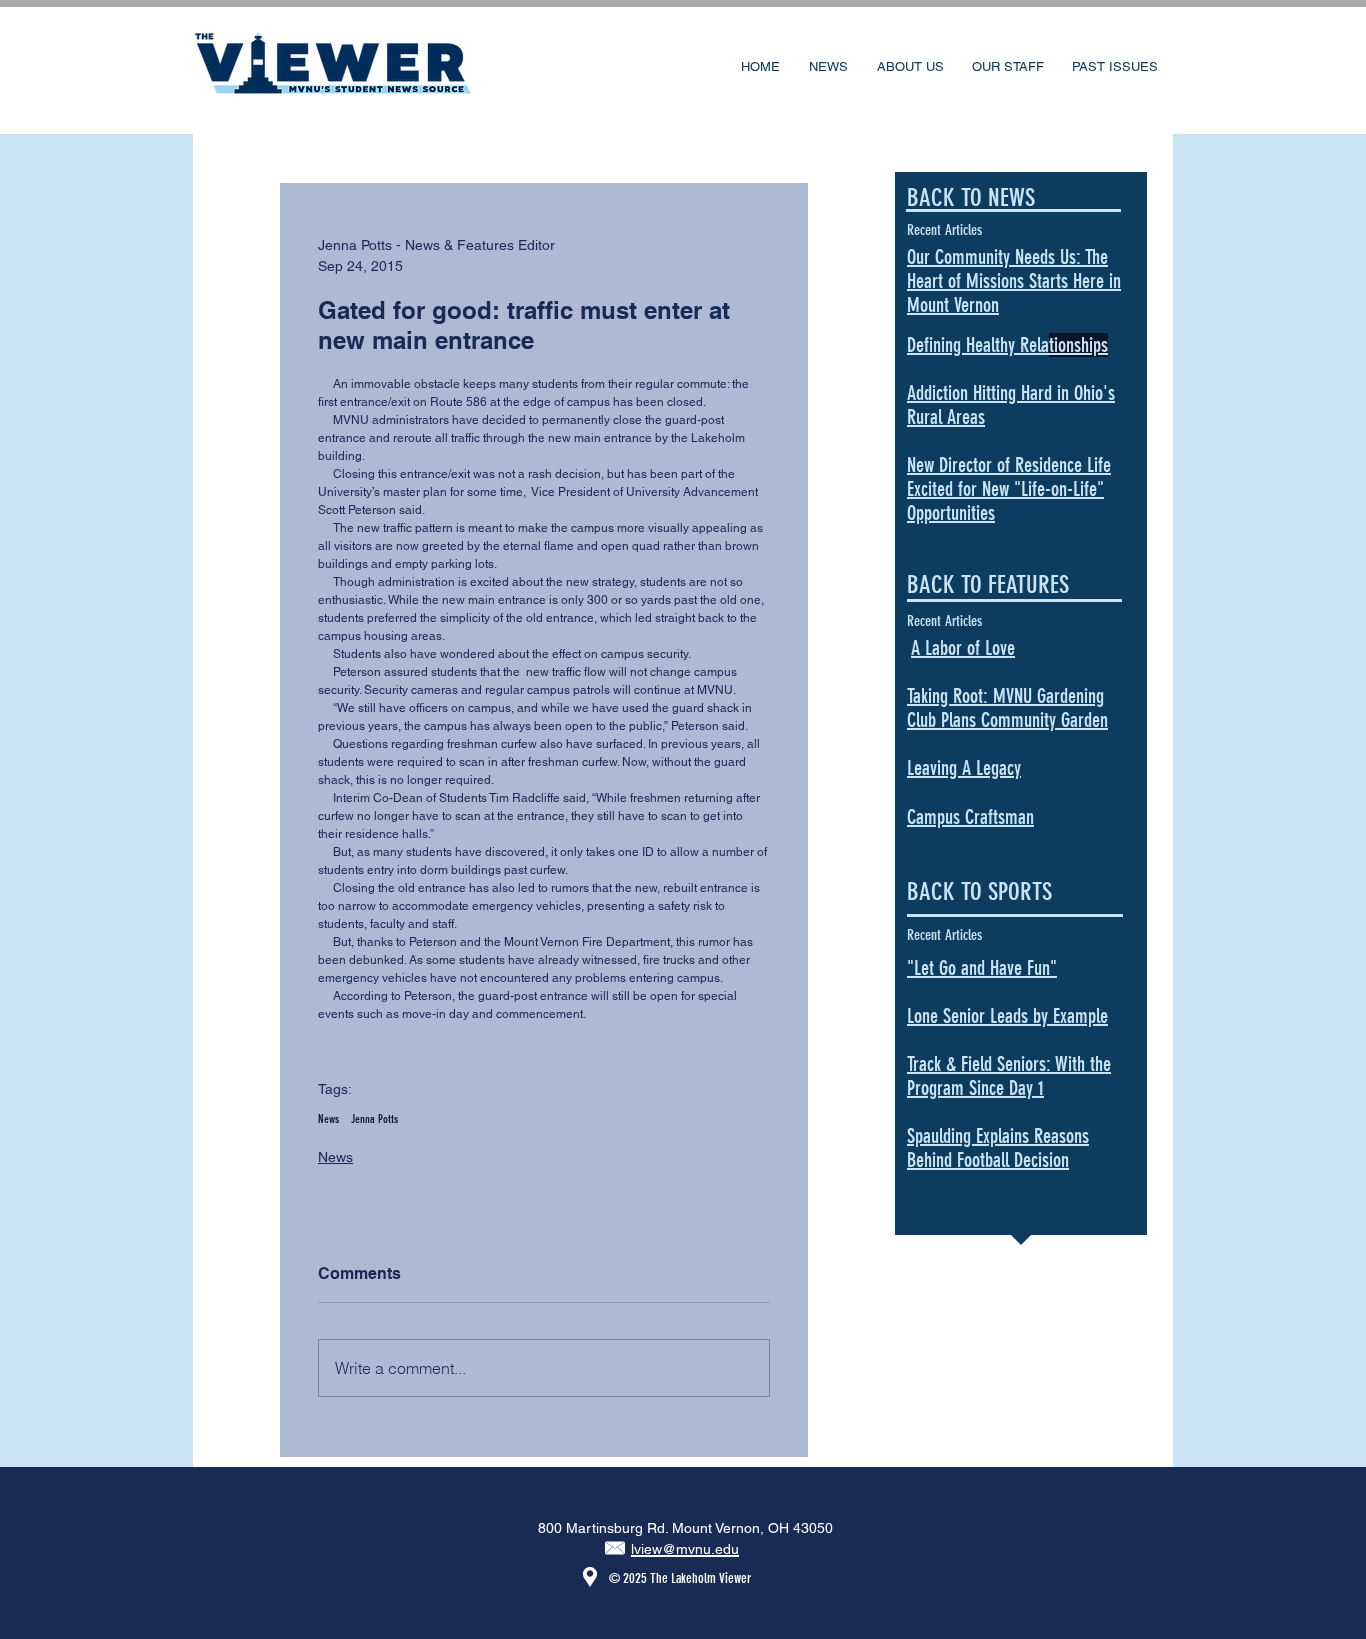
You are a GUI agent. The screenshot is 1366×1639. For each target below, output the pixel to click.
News (328, 1119)
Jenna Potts (374, 1119)
